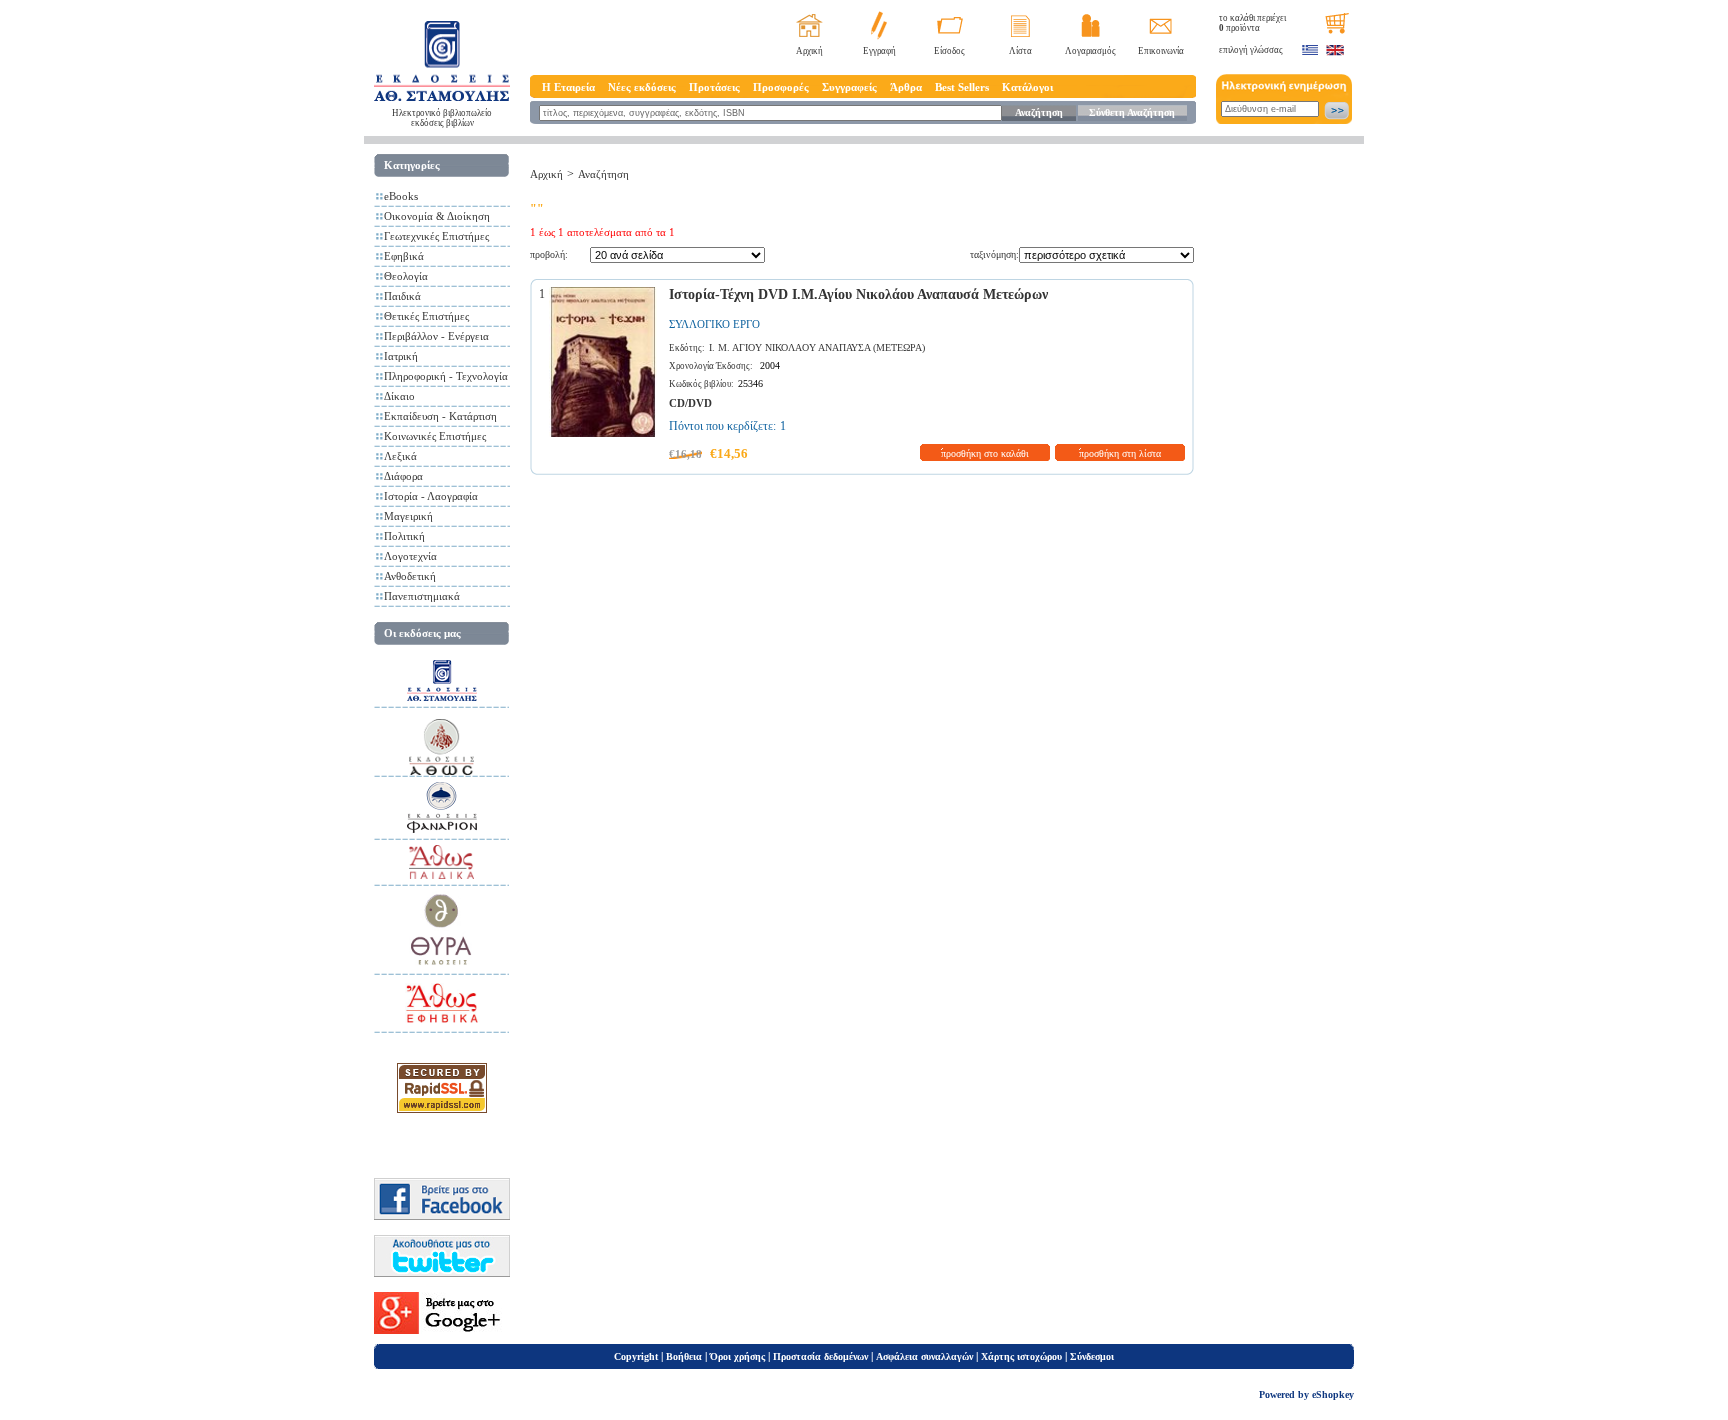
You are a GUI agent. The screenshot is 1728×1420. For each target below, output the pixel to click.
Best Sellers (962, 87)
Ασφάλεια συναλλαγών (924, 1356)
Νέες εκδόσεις (642, 87)
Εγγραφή (879, 51)
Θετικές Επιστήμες (426, 316)
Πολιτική (404, 536)
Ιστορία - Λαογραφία (431, 496)
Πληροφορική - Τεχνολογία (446, 376)
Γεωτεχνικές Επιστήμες (436, 236)
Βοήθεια (684, 1356)
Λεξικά (400, 456)
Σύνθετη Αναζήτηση (1132, 112)
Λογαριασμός (1090, 51)
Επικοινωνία (1161, 51)
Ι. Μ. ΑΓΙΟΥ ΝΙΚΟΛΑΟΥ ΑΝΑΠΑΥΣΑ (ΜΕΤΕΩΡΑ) (817, 347)
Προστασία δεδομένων (820, 1356)
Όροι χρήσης (737, 1356)
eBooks (401, 196)
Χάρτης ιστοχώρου (1021, 1356)
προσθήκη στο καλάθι (985, 453)
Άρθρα (906, 87)
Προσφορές (781, 87)
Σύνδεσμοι (1092, 1356)
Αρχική (809, 51)
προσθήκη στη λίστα (1120, 453)
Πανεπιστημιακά (422, 596)
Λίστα (1020, 51)
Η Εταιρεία (568, 87)
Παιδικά (402, 296)
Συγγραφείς (849, 87)
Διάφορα (403, 476)
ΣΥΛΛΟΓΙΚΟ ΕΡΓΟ (714, 324)
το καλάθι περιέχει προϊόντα (1252, 23)
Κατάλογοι (1027, 87)
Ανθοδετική (410, 576)
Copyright (636, 1356)
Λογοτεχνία (410, 556)
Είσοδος (949, 51)
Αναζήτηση (1039, 112)
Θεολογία (406, 276)
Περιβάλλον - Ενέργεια (436, 336)
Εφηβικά (404, 256)
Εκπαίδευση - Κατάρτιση (440, 416)
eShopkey (1333, 1394)
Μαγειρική (408, 516)
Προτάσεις (714, 87)
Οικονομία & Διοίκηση (437, 216)
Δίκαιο (399, 396)
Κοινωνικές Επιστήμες (435, 436)
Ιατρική (401, 356)
